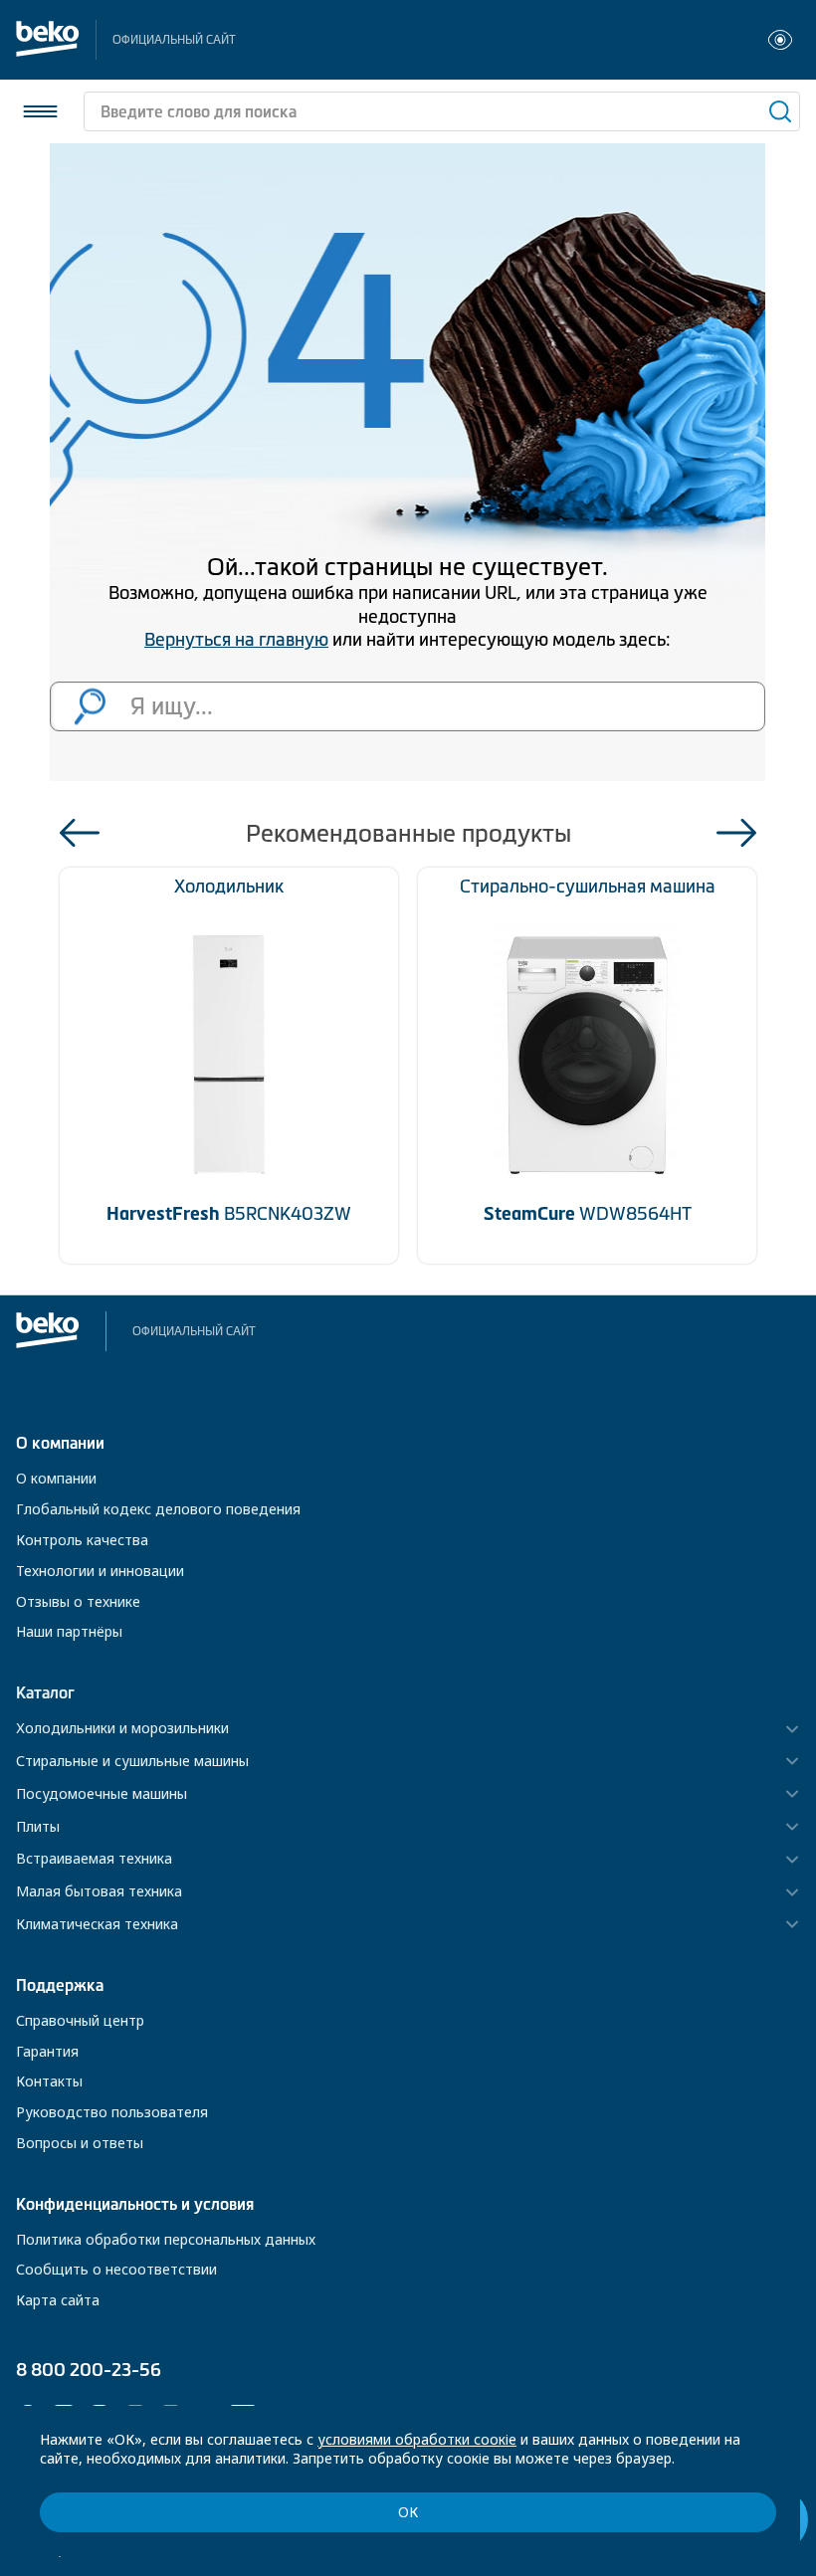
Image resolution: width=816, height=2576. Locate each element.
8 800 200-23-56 (89, 2370)
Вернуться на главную (236, 640)
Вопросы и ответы (80, 2143)
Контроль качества (82, 1540)
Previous (80, 833)
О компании (56, 1478)
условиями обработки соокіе (417, 2439)
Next (736, 833)
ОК (408, 2512)
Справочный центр (80, 2020)
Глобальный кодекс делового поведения (158, 1509)
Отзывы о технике (78, 1601)
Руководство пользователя (112, 2112)
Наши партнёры (69, 1631)
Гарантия (47, 2051)
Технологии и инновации (100, 1571)
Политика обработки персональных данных (166, 2239)
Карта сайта (58, 2300)
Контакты (49, 2081)
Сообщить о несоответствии (116, 2269)
